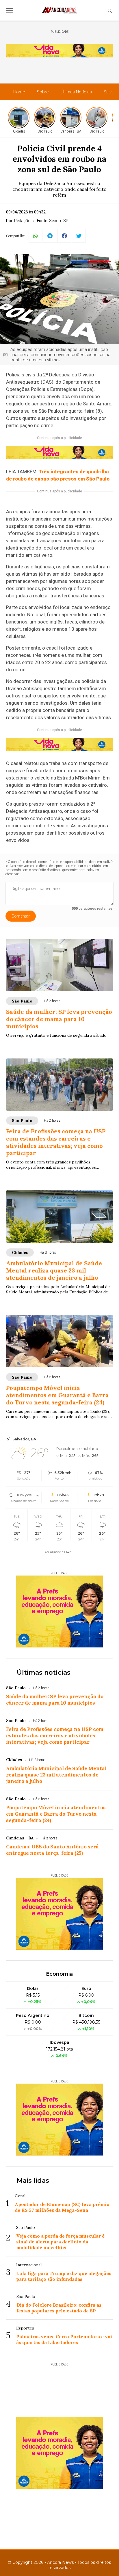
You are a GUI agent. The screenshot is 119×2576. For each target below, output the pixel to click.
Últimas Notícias (76, 92)
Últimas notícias (44, 1673)
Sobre (43, 92)
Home (19, 92)
